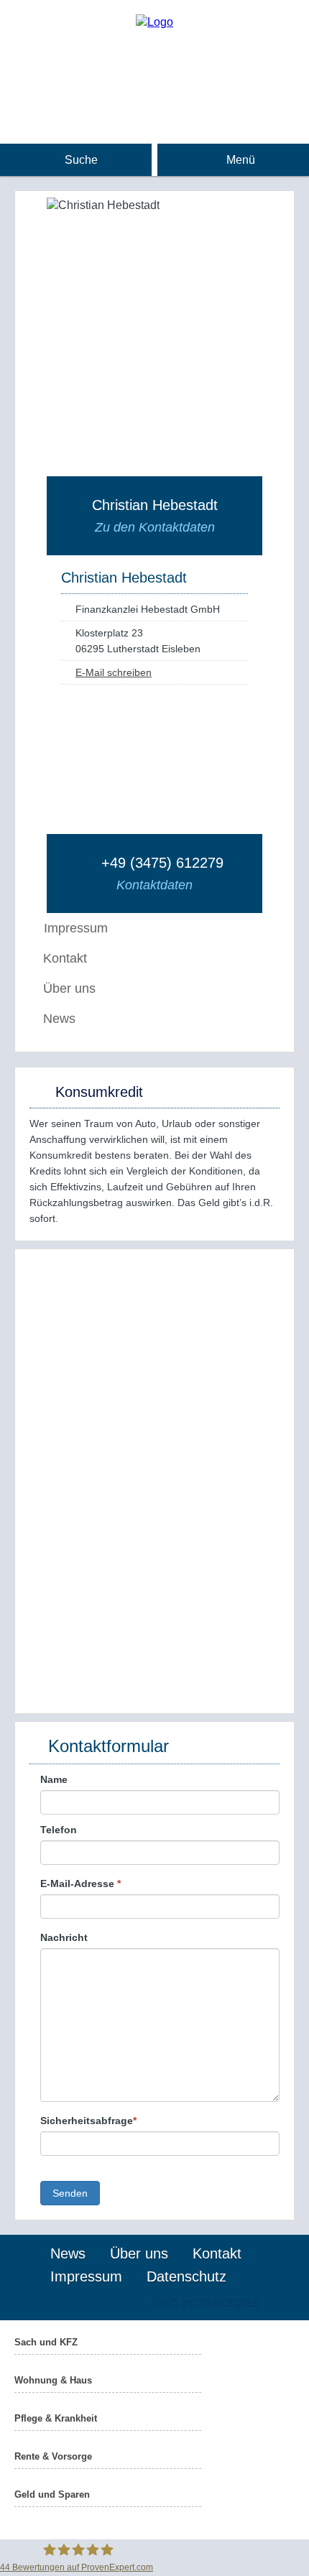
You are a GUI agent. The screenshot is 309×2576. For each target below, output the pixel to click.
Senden (70, 2193)
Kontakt (65, 958)
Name (54, 1779)
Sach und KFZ (46, 2342)
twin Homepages (206, 2301)
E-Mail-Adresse (80, 1884)
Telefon (59, 1830)
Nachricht (64, 1937)
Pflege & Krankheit (56, 2418)
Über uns (69, 988)
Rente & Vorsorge (53, 2456)
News (59, 1019)
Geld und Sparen (52, 2494)
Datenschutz (186, 2276)
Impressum (86, 2276)
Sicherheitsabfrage (88, 2121)
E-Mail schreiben (114, 672)
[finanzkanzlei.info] (154, 22)
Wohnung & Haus (53, 2380)
